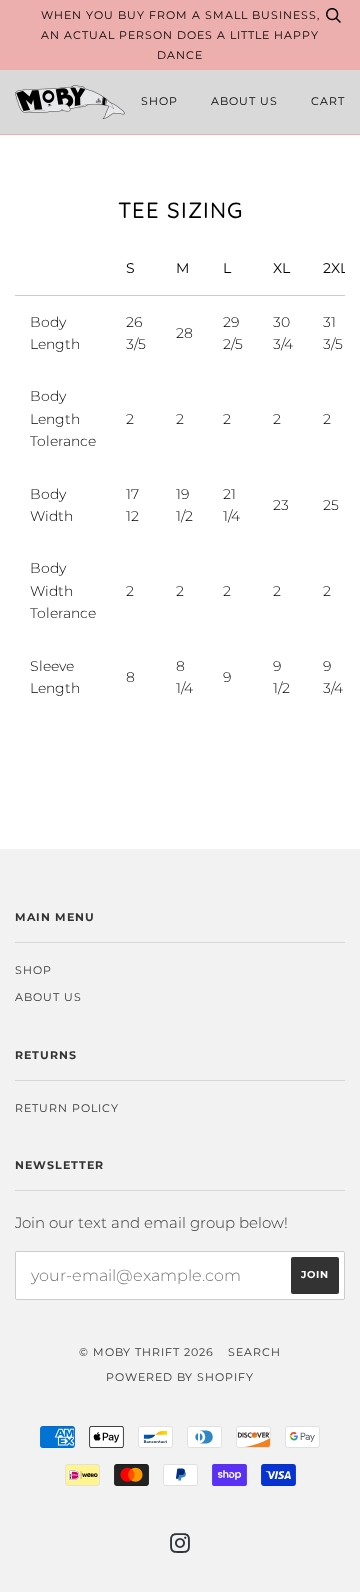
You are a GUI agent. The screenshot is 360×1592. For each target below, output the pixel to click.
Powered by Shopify (180, 1377)
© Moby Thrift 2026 (146, 1352)
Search (254, 1352)
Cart (328, 101)
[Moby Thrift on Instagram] (180, 1547)
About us (244, 101)
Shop (159, 101)
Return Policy (67, 1108)
